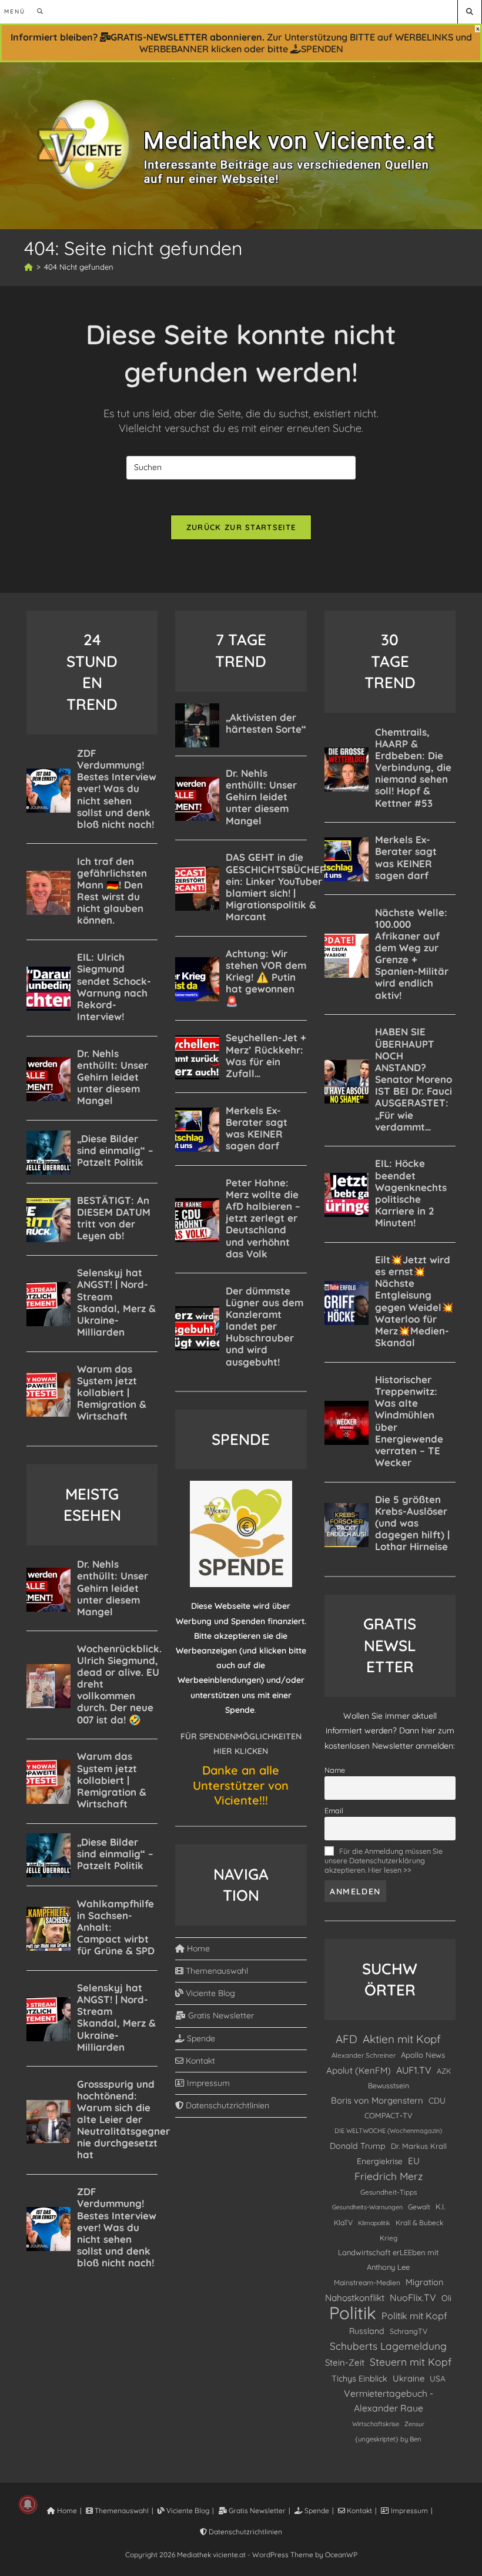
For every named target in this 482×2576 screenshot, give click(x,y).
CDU (437, 2100)
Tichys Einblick (359, 2379)
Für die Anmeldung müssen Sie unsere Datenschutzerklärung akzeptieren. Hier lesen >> (384, 1860)
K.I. (440, 2206)
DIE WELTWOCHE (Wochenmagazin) (388, 2131)
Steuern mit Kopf (411, 2362)
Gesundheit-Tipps (389, 2192)
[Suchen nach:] (36, 11)
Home (197, 1948)
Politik (353, 2313)
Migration (424, 2282)
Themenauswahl (216, 1971)
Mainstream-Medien (367, 2282)
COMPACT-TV (389, 2115)
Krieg (389, 2238)
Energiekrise (380, 2161)
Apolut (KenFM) (359, 2070)
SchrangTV (409, 2331)
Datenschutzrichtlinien (226, 2105)
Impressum (207, 2083)
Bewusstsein (389, 2085)
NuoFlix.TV (413, 2297)
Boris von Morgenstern (377, 2100)
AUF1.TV (414, 2070)
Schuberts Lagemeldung (388, 2346)
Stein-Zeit (345, 2362)
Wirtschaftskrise (376, 2424)
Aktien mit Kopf (402, 2039)
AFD (347, 2039)
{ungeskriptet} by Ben (388, 2439)
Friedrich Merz (389, 2176)
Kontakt (199, 2061)
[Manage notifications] (28, 2504)
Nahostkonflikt (355, 2298)
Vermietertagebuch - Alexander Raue (389, 2401)
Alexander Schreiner (364, 2055)
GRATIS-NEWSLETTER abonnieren (186, 37)
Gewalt (419, 2207)
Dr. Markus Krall (419, 2146)
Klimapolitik (374, 2223)
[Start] (29, 267)
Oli (446, 2298)
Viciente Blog (209, 1993)
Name (335, 1770)
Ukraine (409, 2378)
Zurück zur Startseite (241, 527)
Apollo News (423, 2055)
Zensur (414, 2424)
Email (334, 1810)
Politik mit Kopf (414, 2316)
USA (438, 2378)
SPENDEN (322, 49)
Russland (367, 2331)
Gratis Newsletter (220, 2015)
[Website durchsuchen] (470, 11)
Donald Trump (358, 2146)
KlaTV (343, 2223)
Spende (200, 2038)
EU (414, 2161)
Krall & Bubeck (419, 2223)
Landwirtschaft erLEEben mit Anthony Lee (388, 2260)
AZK (444, 2071)
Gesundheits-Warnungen (367, 2207)
